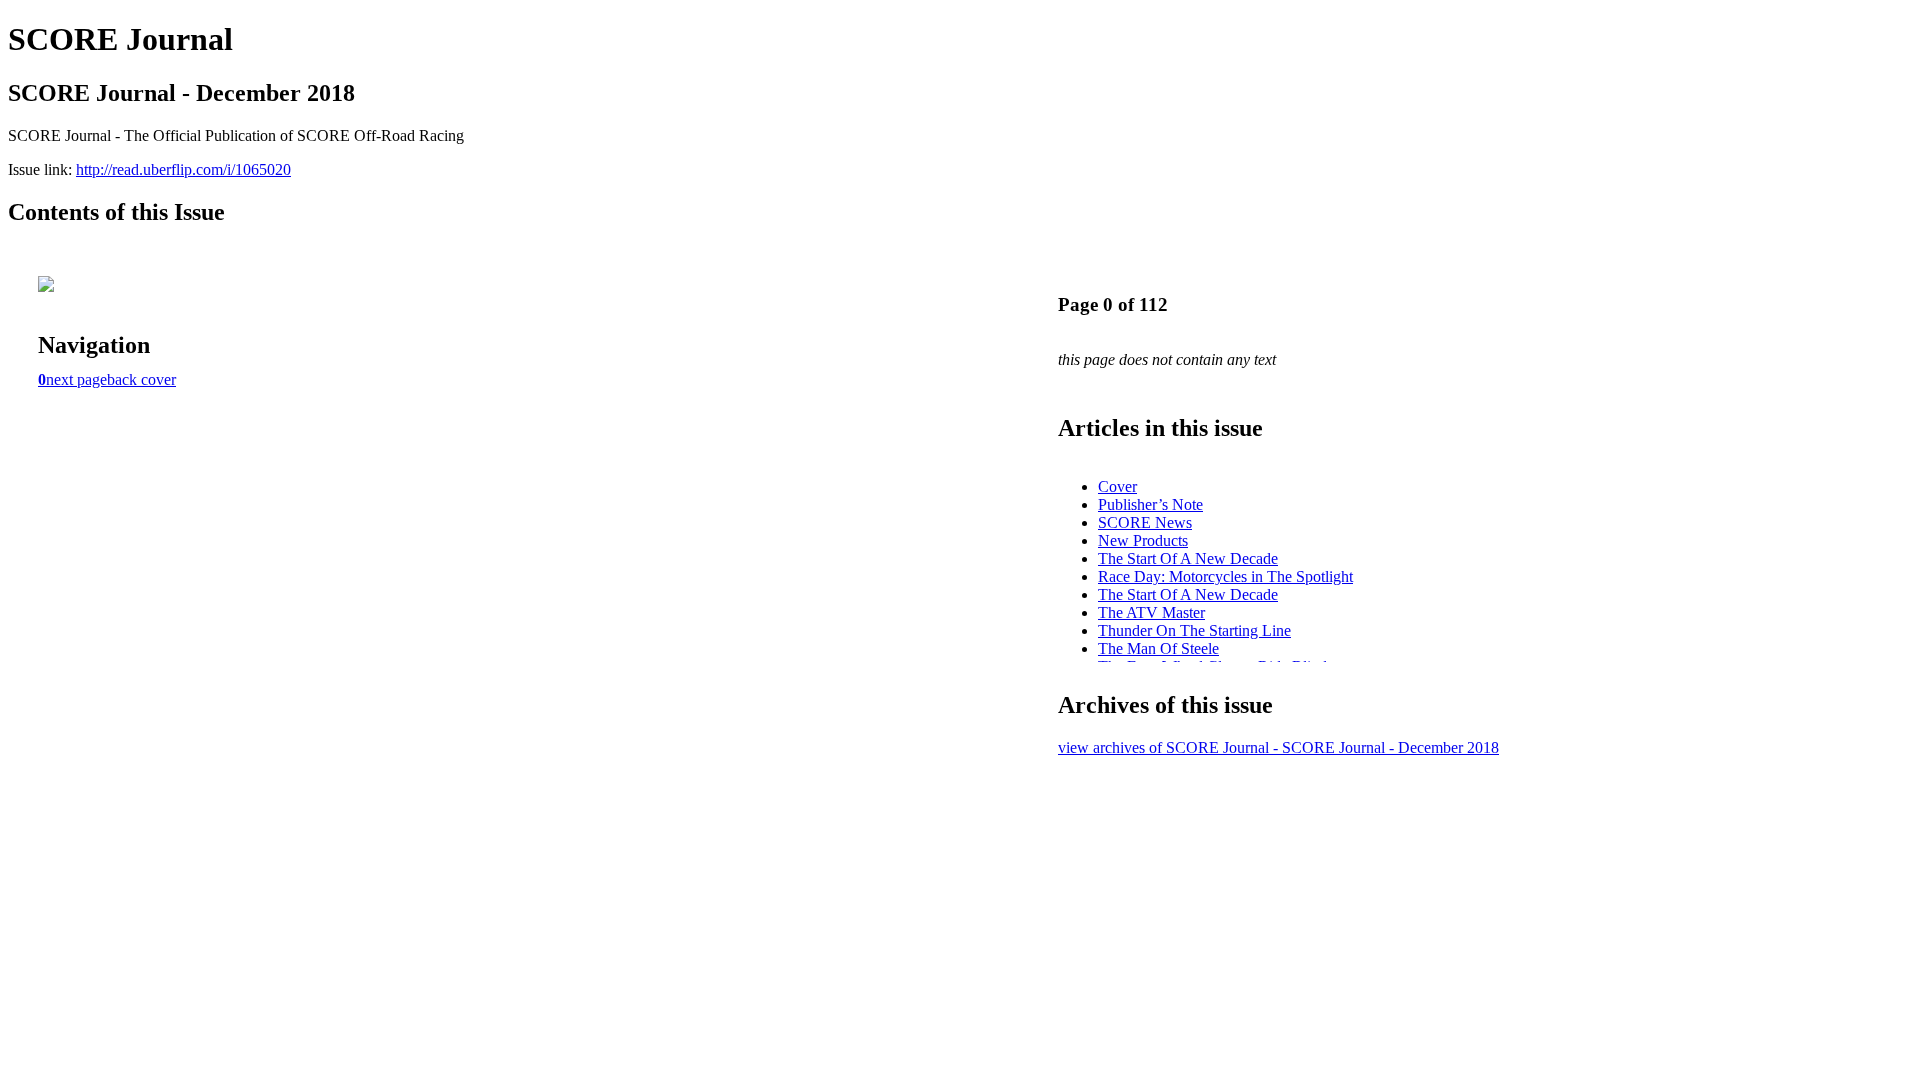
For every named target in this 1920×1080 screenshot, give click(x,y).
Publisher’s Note (1150, 504)
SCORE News (1145, 522)
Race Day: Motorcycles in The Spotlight (1225, 576)
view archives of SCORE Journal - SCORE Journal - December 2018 (1278, 747)
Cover (1117, 486)
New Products (1143, 540)
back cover (141, 379)
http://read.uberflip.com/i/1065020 (183, 169)
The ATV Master (1151, 612)
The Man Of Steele (1158, 648)
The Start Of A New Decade (1188, 558)
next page (76, 379)
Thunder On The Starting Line (1194, 630)
